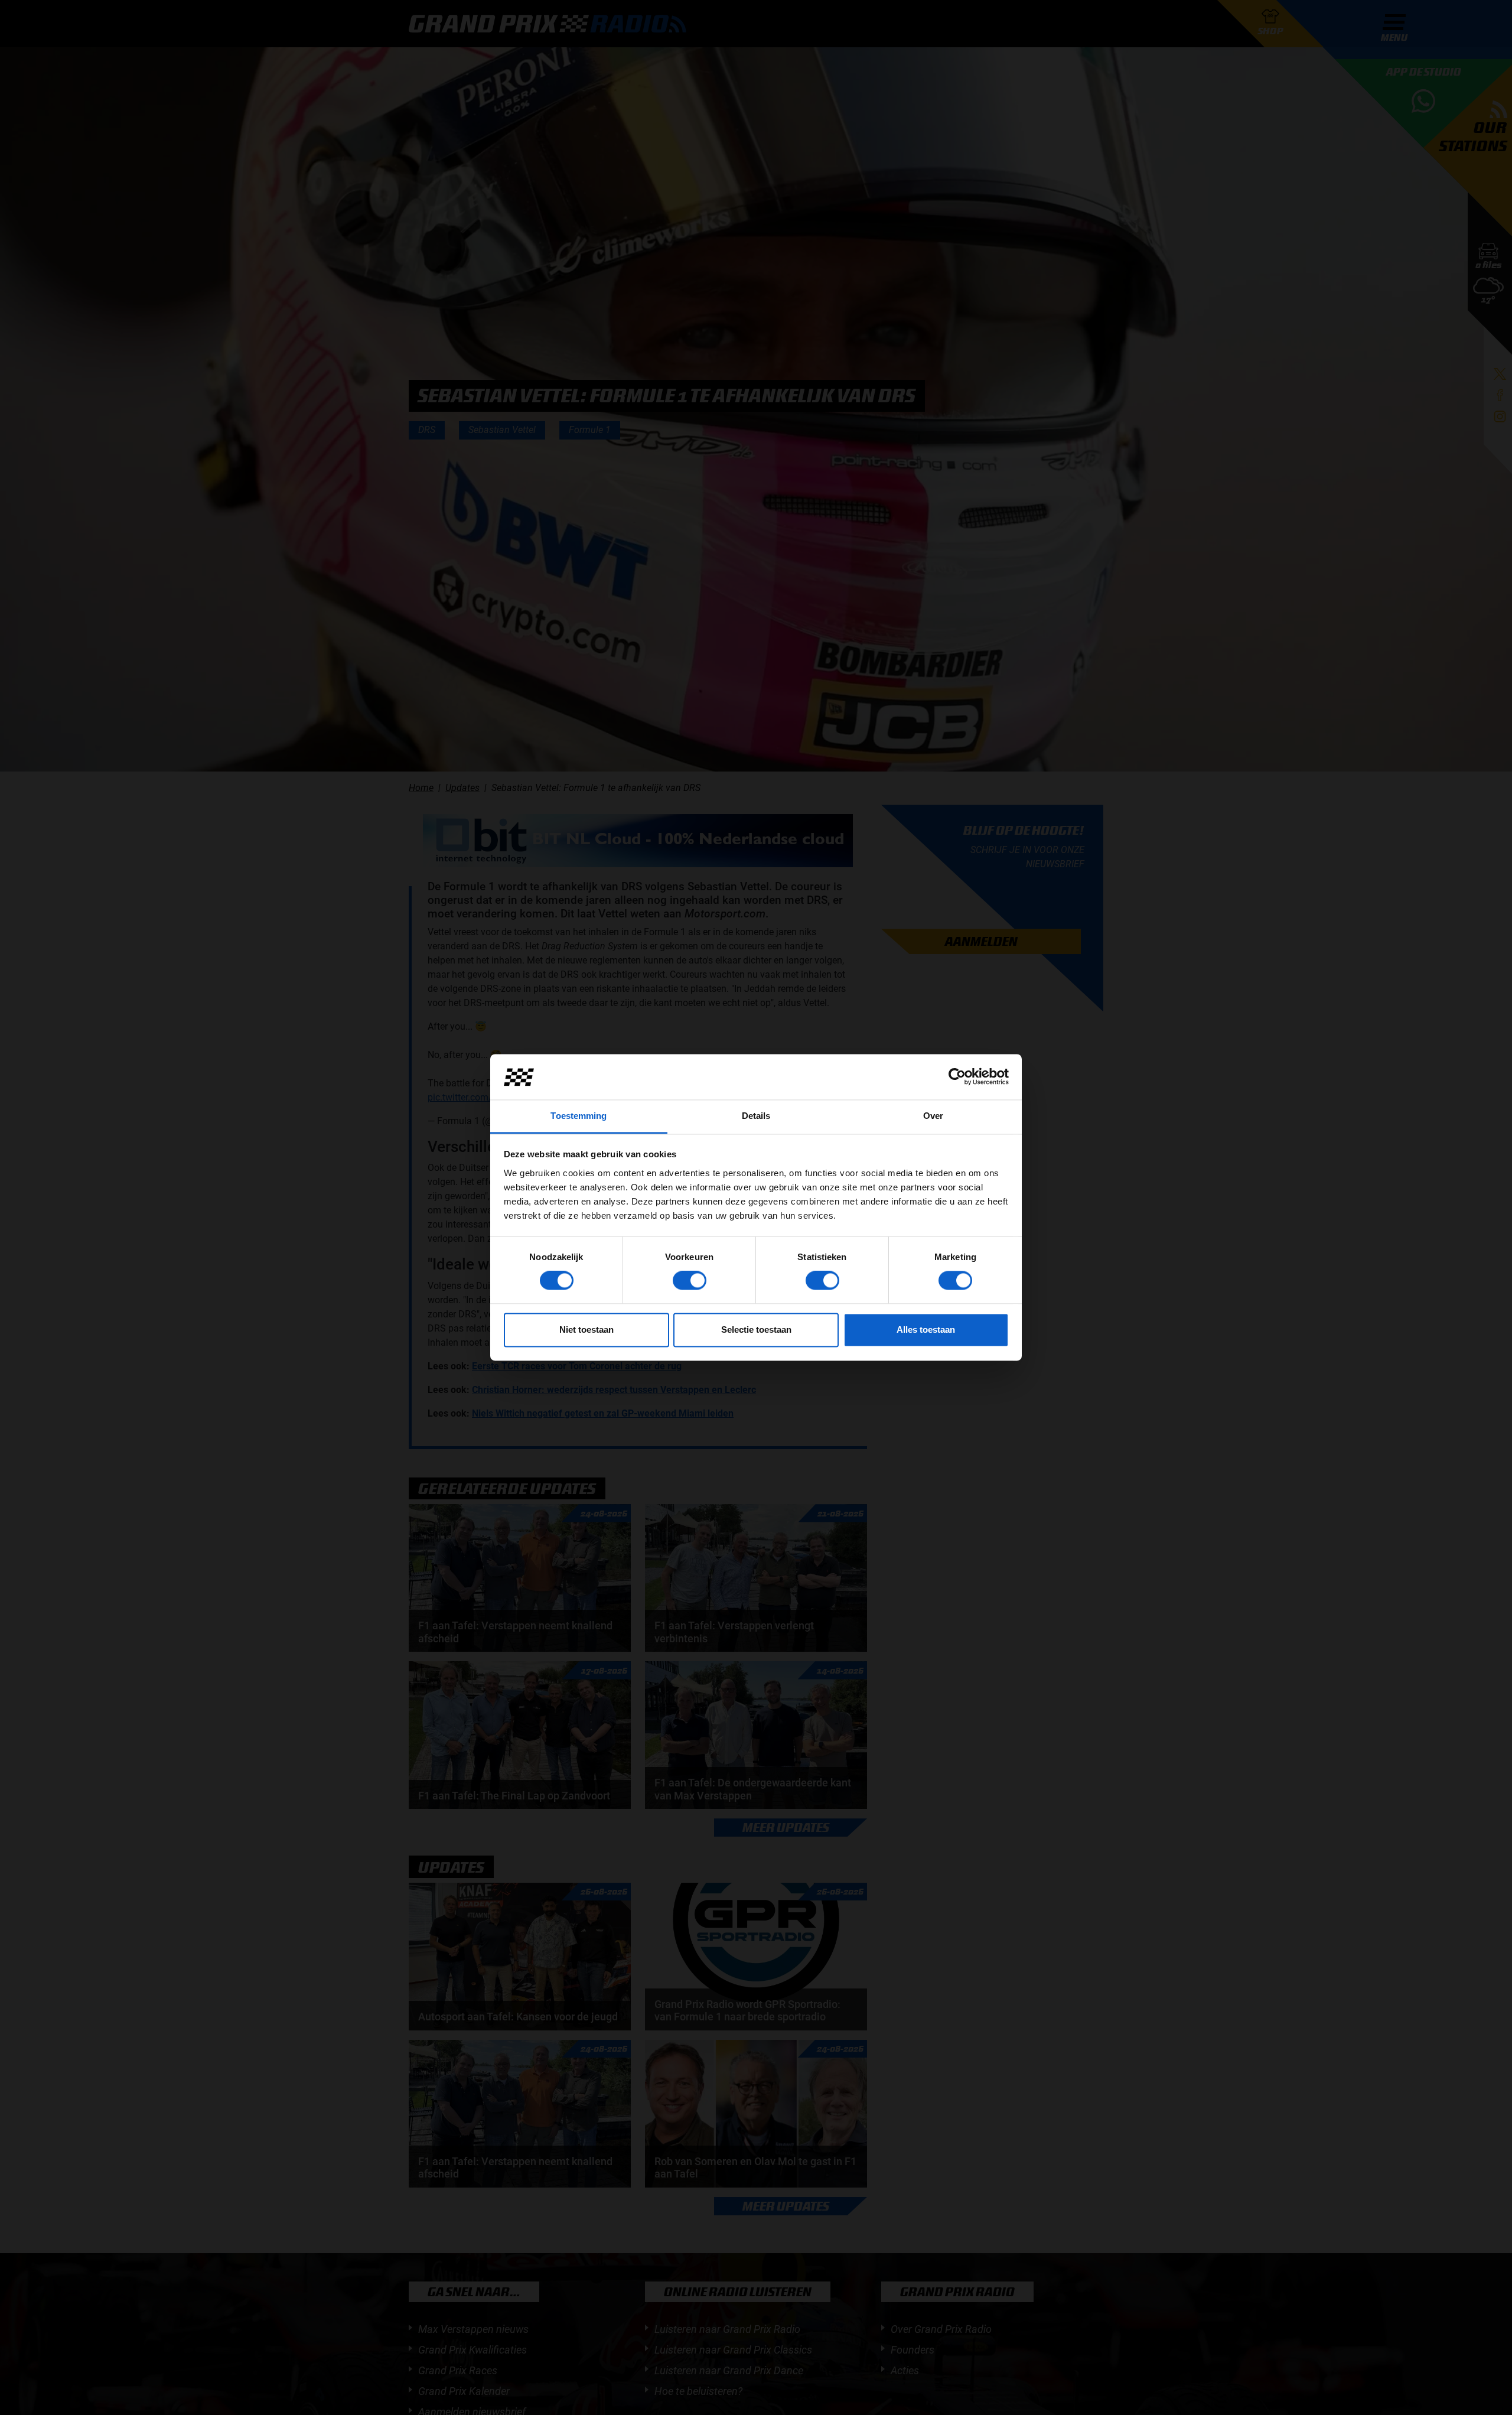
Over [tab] (933, 1116)
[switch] (690, 1281)
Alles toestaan (926, 1329)
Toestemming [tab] (579, 1116)
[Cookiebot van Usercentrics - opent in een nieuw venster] (957, 1077)
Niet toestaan (586, 1329)
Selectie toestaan (756, 1329)
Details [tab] (756, 1116)
